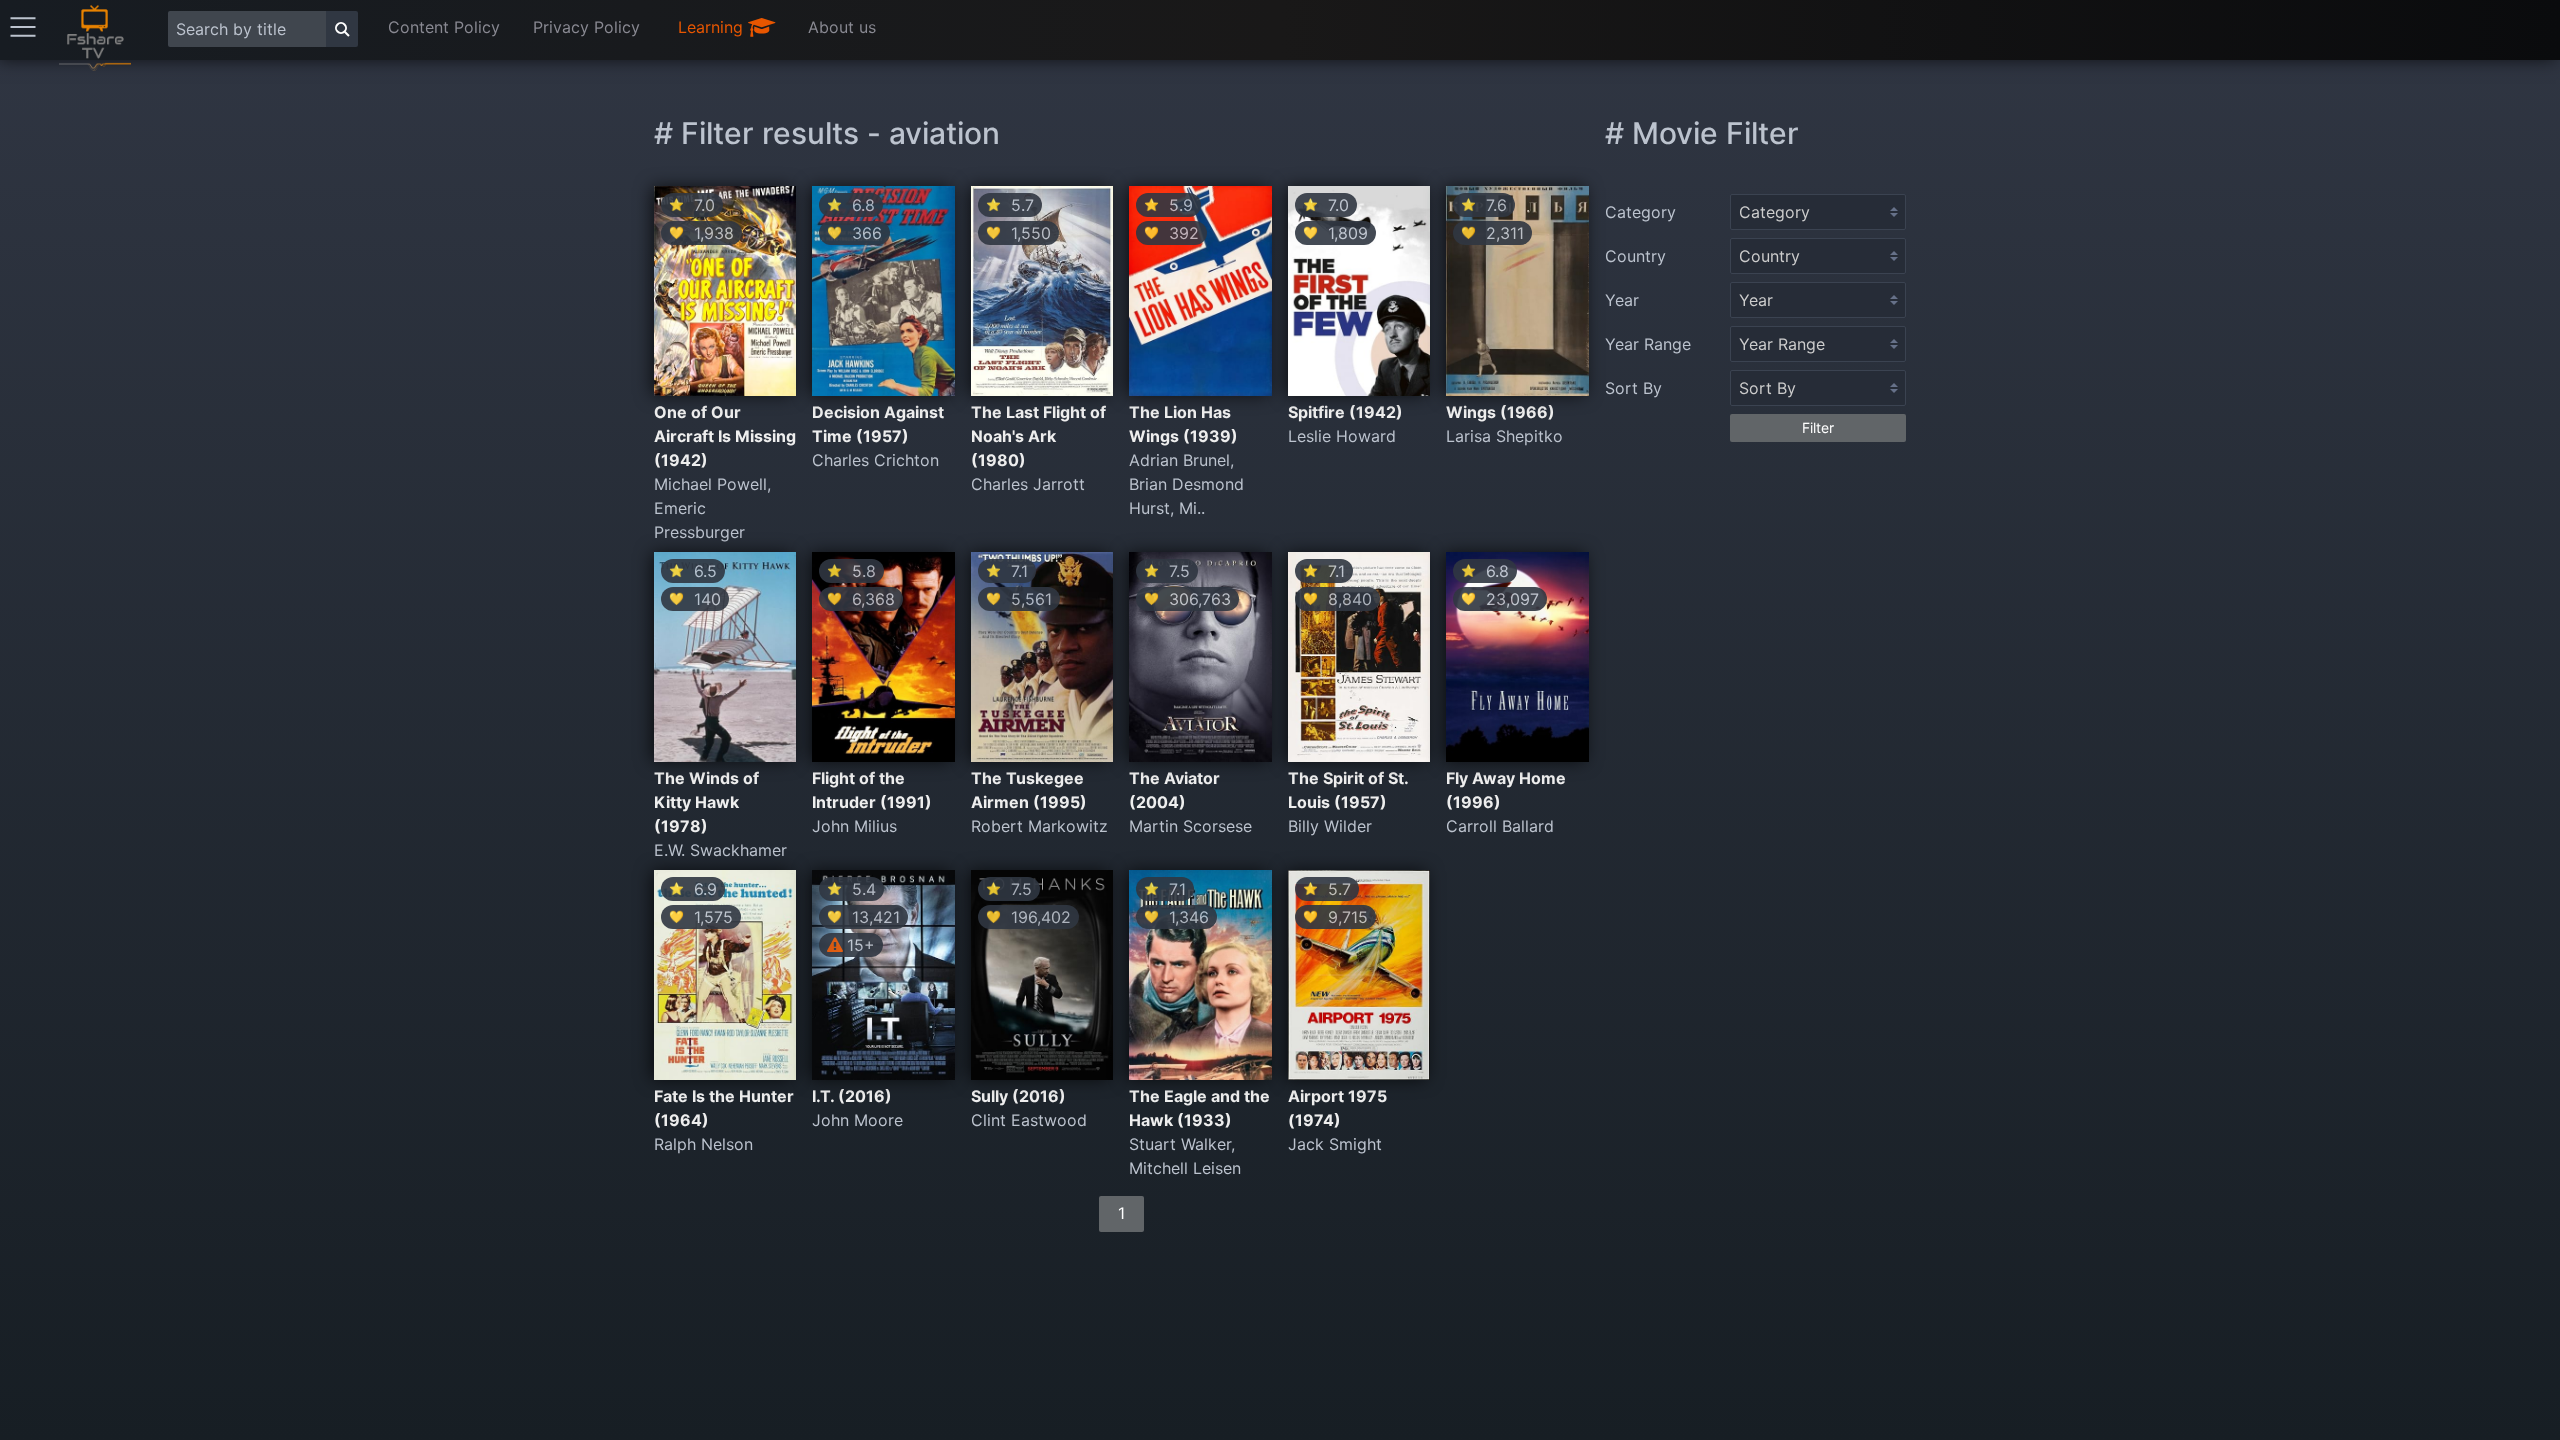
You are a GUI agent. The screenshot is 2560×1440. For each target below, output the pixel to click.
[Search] (342, 29)
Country (1635, 256)
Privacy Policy (586, 27)
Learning (713, 27)
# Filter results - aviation (827, 133)
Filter (1818, 427)
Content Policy (444, 27)
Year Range (1648, 344)
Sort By (1633, 388)
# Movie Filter (1702, 133)
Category (1640, 212)
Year (1622, 300)
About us (842, 27)
